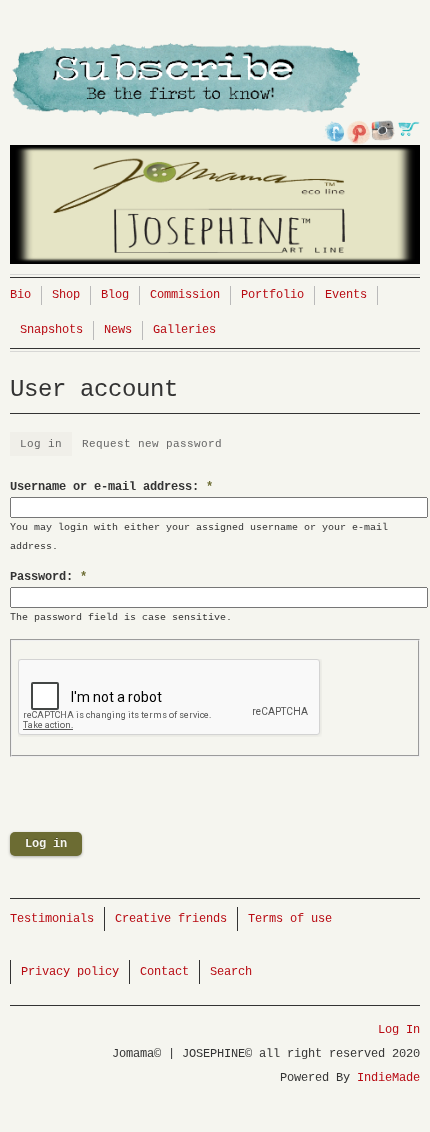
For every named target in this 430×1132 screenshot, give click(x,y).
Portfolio (272, 295)
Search (231, 972)
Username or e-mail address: (111, 487)
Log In (399, 1030)
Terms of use (290, 919)
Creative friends (171, 919)
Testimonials (52, 919)
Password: (48, 577)
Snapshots (51, 330)
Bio (20, 295)
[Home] (215, 158)
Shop (66, 295)
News (118, 330)
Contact (164, 972)
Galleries (184, 330)
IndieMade (388, 1078)
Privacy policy (70, 972)
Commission (185, 295)
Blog (115, 295)
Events (346, 295)
